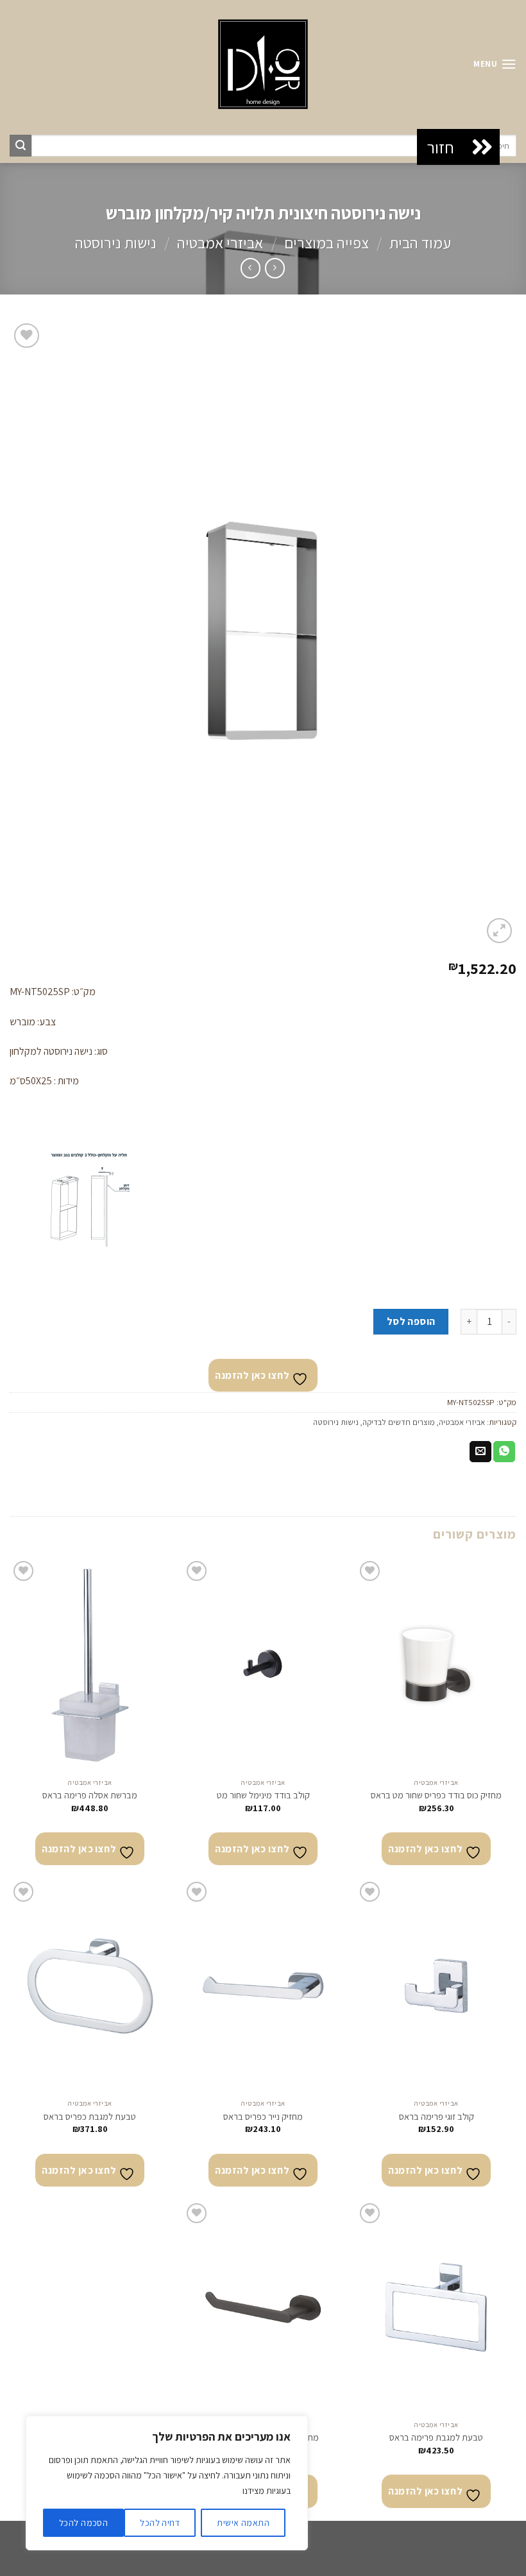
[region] (167, 2483)
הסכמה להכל (83, 2523)
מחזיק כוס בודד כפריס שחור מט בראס (436, 1795)
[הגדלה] (499, 931)
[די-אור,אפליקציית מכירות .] (263, 64)
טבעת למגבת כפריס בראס (90, 2117)
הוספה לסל (411, 1321)
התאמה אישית (243, 2523)
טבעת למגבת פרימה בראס (436, 2437)
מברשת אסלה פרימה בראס (90, 1795)
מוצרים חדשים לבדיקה (399, 1422)
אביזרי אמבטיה (220, 243)
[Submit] (21, 146)
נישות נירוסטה (116, 243)
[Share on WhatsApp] (504, 1452)
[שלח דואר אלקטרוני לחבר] (480, 1452)
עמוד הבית (420, 243)
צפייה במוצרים (327, 243)
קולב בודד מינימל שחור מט (263, 1795)
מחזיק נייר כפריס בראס (263, 2117)
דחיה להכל (160, 2523)
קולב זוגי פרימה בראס (437, 2117)
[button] (482, 147)
